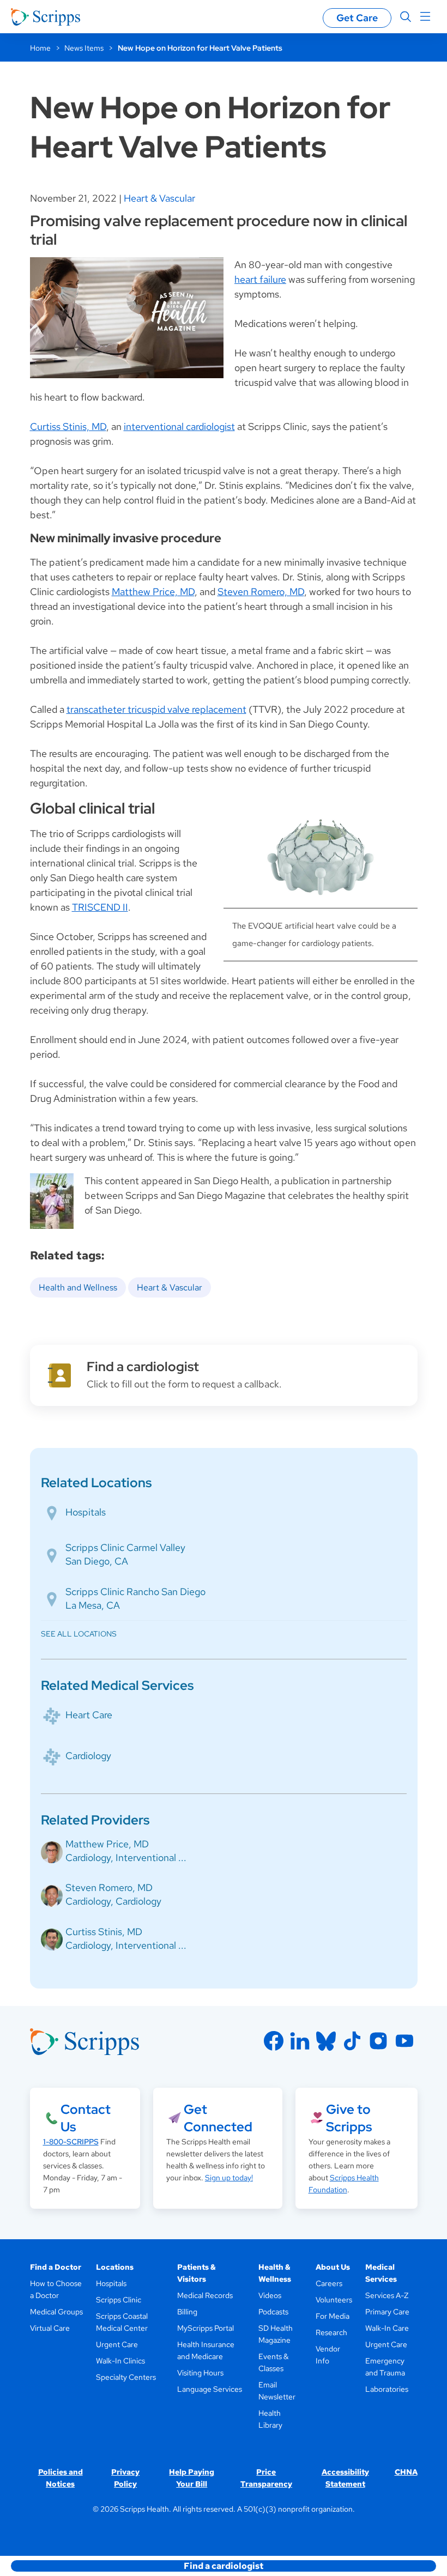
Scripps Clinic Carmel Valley (125, 1547)
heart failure (260, 279)
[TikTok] (352, 2041)
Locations (115, 2267)
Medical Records (205, 2295)
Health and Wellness (78, 1287)
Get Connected (218, 2118)
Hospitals (86, 1512)
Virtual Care (50, 2328)
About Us (333, 2267)
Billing (187, 2312)
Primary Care (387, 2312)
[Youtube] (404, 2041)
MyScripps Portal (206, 2328)
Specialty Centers (126, 2377)
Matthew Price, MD (153, 592)
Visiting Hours (200, 2373)
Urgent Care (117, 2344)
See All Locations (79, 1634)
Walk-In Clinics (120, 2361)
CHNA (406, 2472)
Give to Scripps (349, 2118)
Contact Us (86, 2118)
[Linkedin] (300, 2041)
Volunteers (334, 2300)
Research (331, 2332)
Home (40, 48)
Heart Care (89, 1715)
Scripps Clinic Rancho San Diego (135, 1592)
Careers (329, 2283)
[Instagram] (378, 2041)
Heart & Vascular (159, 198)
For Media (333, 2316)
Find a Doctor (56, 2267)
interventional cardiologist (179, 426)
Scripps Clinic (119, 2300)
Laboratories (387, 2389)
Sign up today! (229, 2178)
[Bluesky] (326, 2041)
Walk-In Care (387, 2328)
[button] (224, 2566)
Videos (270, 2295)
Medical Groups (56, 2312)
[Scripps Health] (46, 17)
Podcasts (273, 2312)
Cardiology (88, 1756)
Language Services (210, 2389)
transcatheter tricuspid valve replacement (156, 709)
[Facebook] (274, 2041)
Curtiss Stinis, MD (68, 426)
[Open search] (406, 17)
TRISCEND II (100, 907)
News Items (84, 48)
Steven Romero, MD (261, 592)
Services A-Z (387, 2295)
